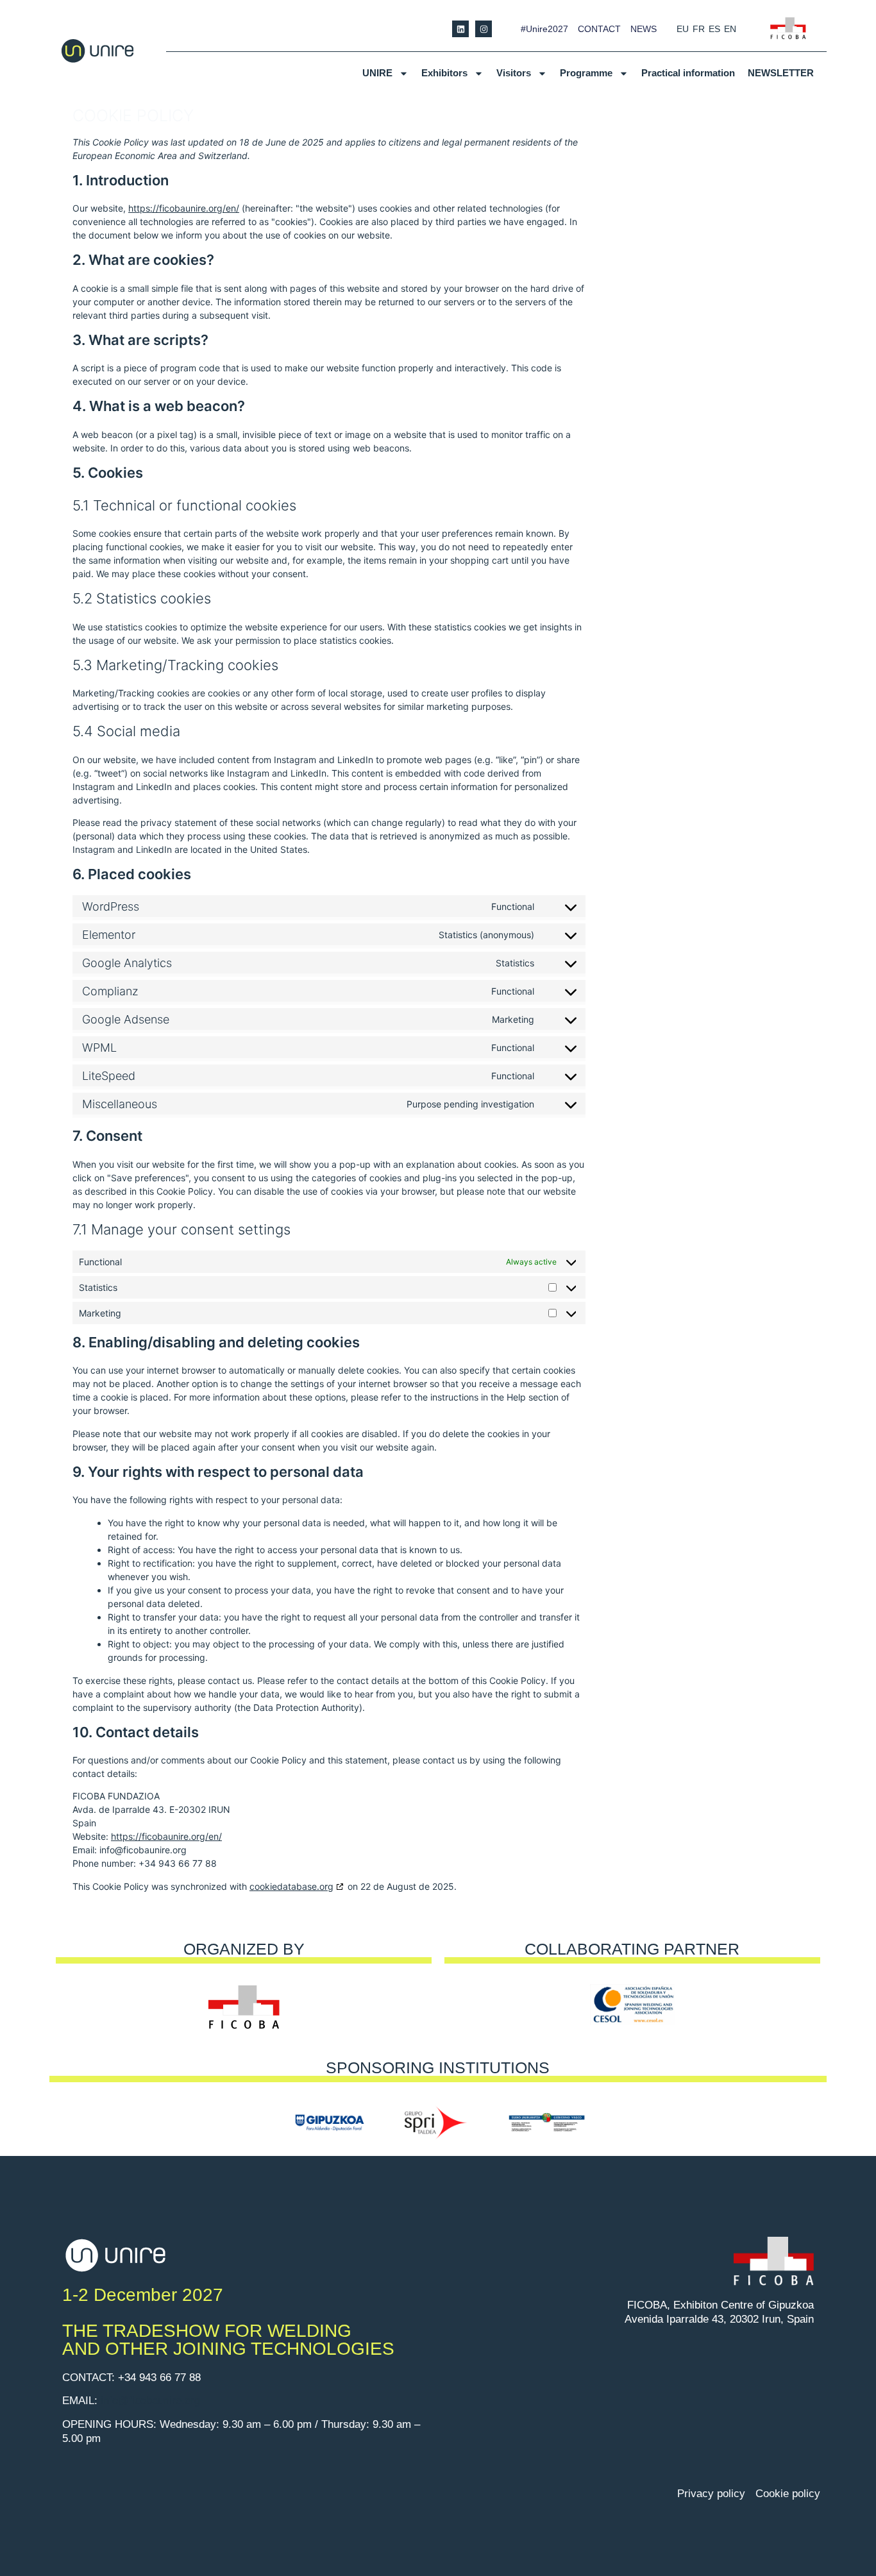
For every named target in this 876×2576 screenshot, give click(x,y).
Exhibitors (444, 73)
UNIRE (377, 73)
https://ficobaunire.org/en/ (184, 208)
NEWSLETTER (781, 73)
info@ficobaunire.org (150, 2401)
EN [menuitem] (730, 29)
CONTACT (599, 29)
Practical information (688, 73)
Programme (586, 73)
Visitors (514, 73)
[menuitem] (683, 29)
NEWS (644, 29)
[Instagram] (484, 29)
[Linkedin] (460, 29)
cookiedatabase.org (291, 1886)
